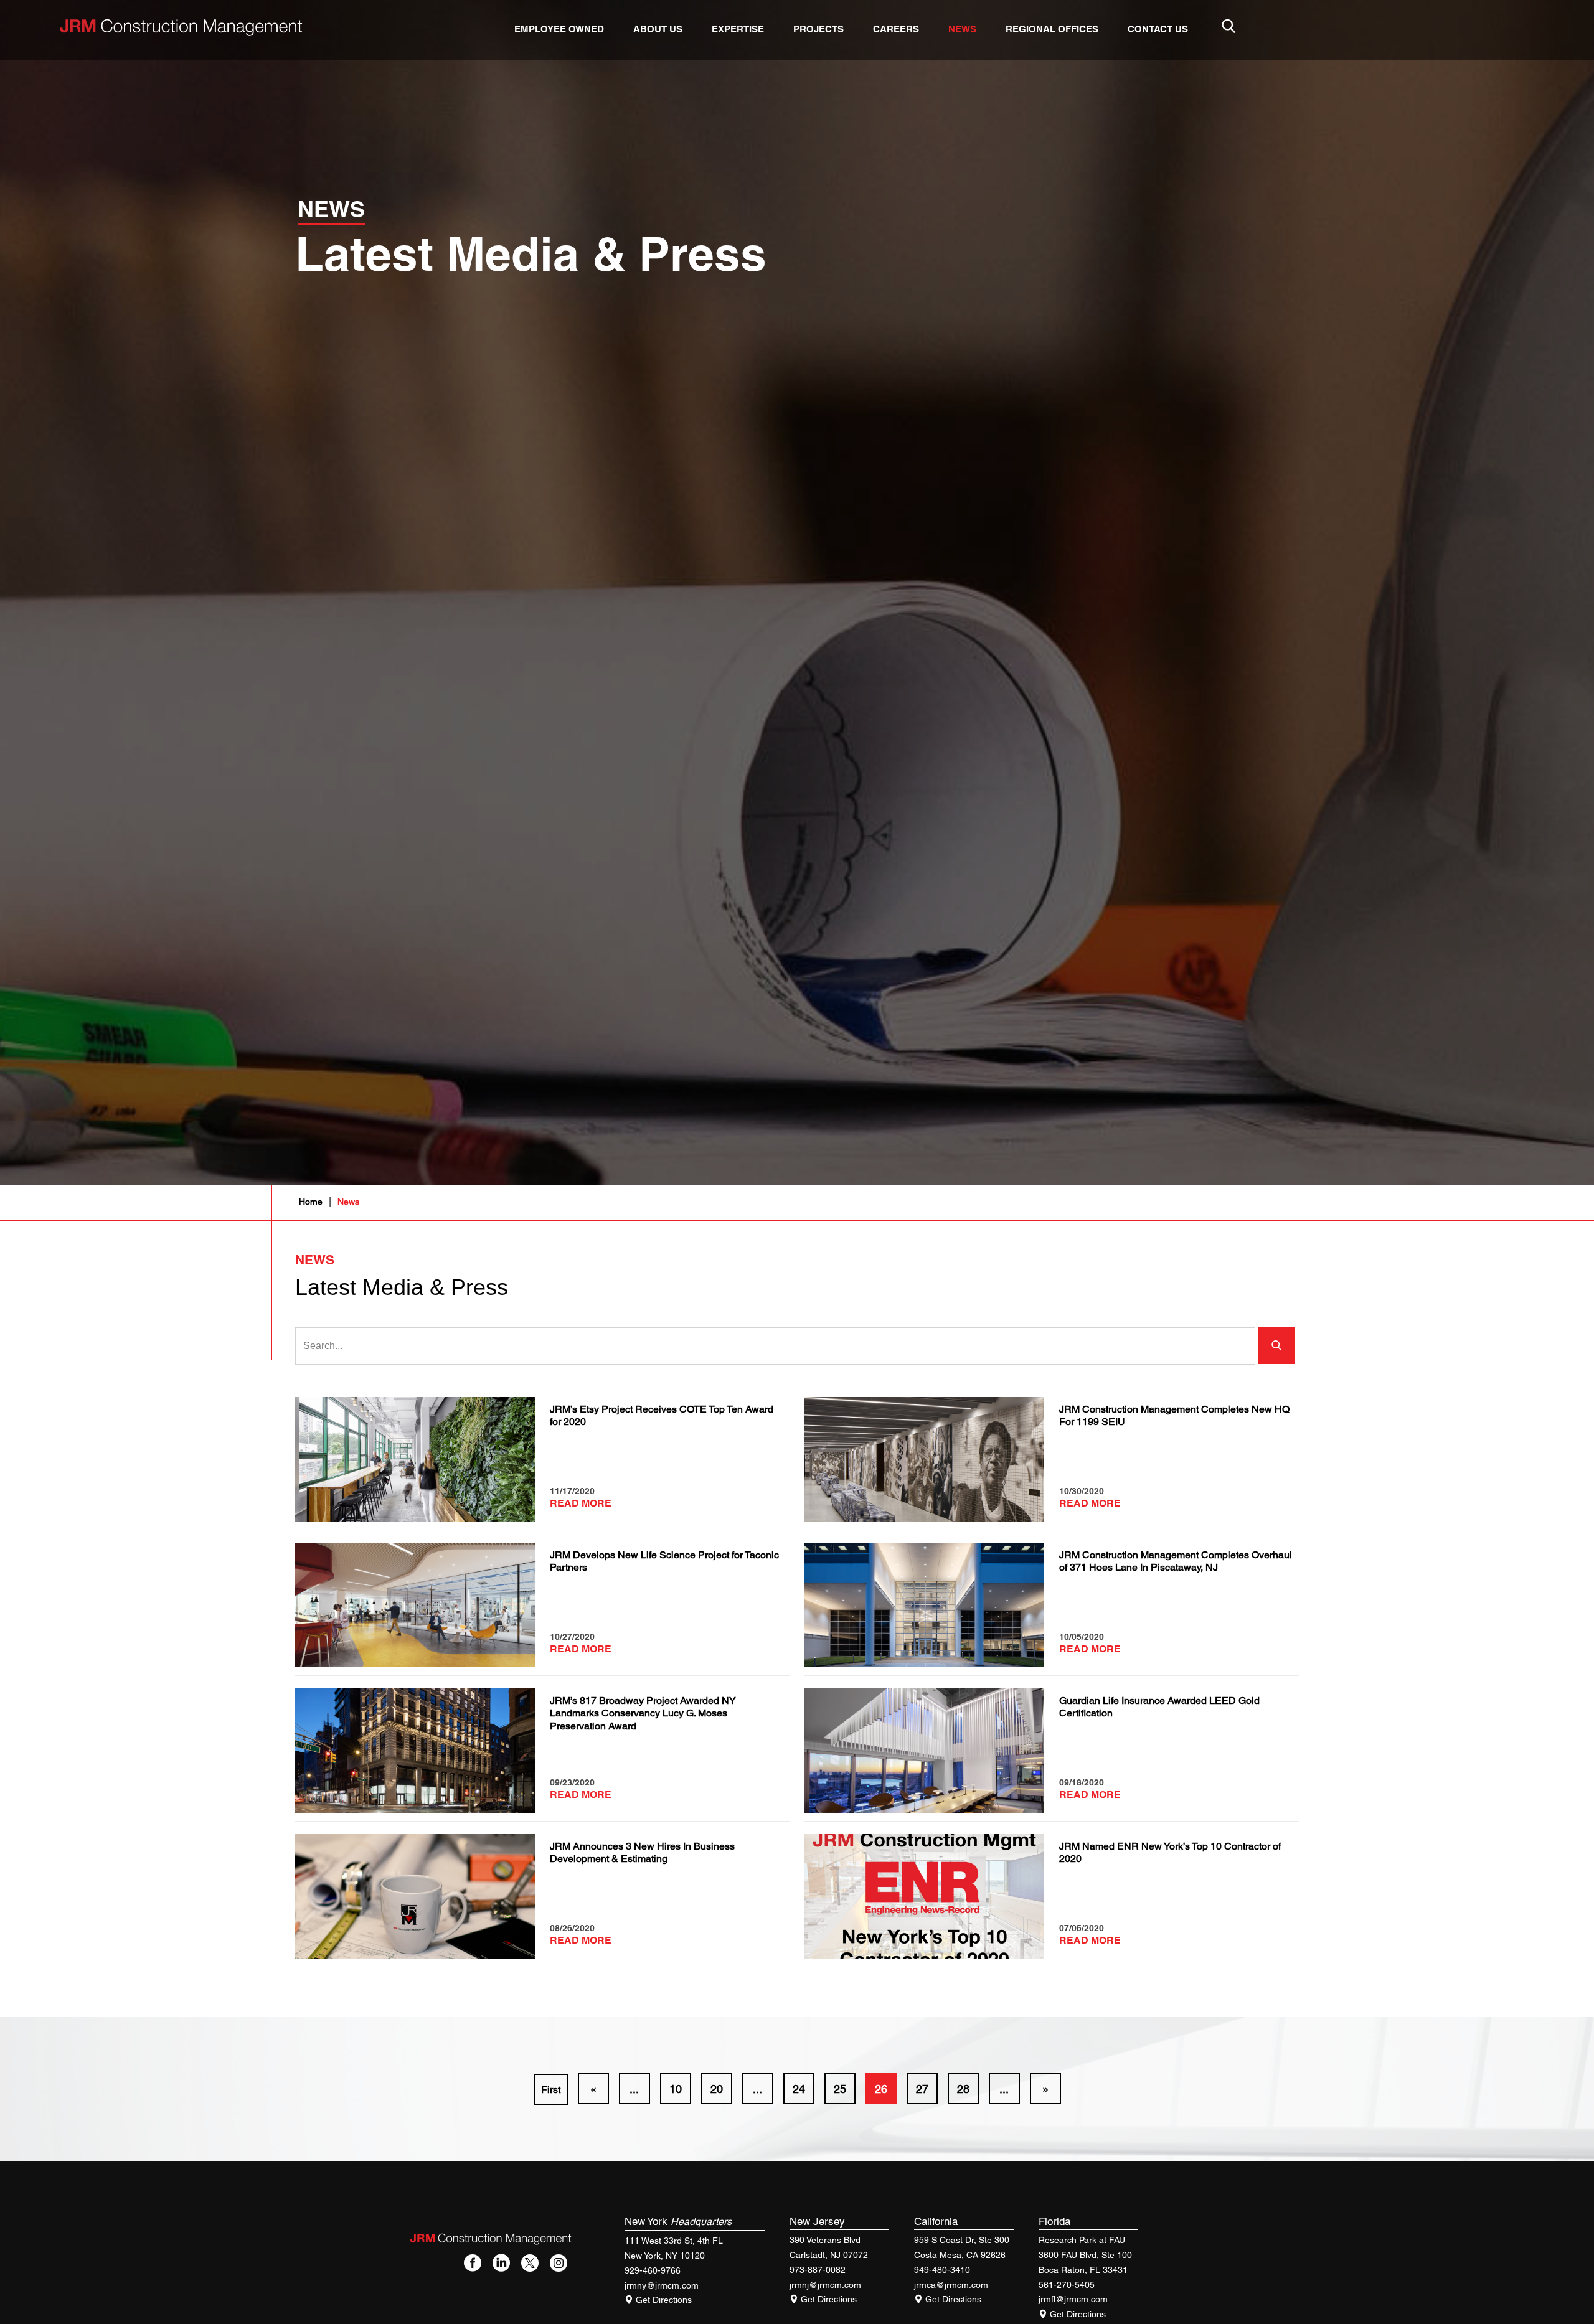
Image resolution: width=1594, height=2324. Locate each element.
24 (799, 2089)
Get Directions (663, 2300)
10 (676, 2089)
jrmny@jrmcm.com (662, 2285)
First (551, 2090)
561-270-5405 (1067, 2285)
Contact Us (1158, 29)
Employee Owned (559, 29)
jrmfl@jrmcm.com (1073, 2299)
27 (922, 2089)
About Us (658, 29)
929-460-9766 (653, 2270)
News (962, 29)
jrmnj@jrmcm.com (825, 2285)
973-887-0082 (818, 2270)
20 (717, 2089)
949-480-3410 (942, 2270)
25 (840, 2089)
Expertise (738, 29)
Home (311, 1202)
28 (963, 2089)
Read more (581, 1503)
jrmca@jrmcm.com (951, 2285)
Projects (818, 29)
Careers (896, 29)
